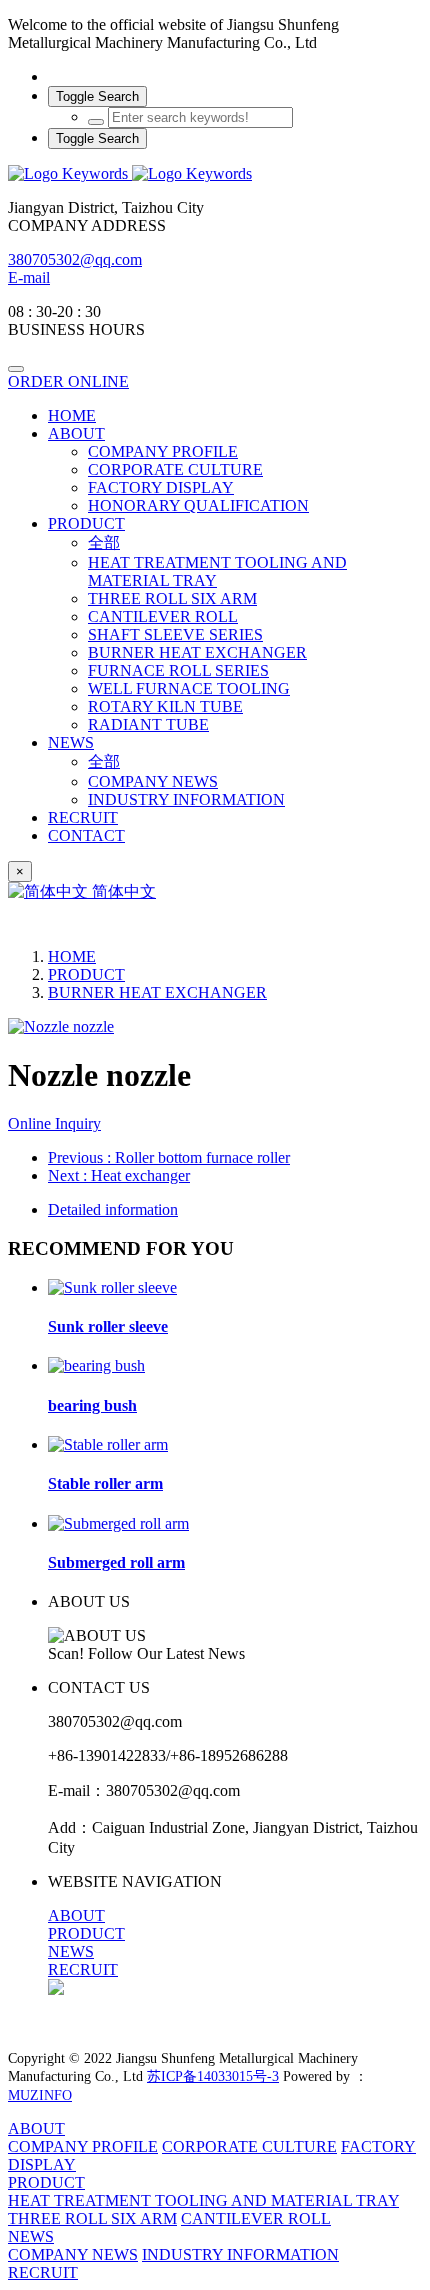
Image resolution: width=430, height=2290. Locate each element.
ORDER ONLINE (68, 381)
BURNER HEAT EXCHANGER (157, 992)
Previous (169, 1157)
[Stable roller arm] (108, 1444)
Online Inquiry (54, 1123)
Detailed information (113, 1209)
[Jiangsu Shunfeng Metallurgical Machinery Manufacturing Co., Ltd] (215, 174)
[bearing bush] (96, 1365)
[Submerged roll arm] (118, 1523)
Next (119, 1175)
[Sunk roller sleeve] (112, 1287)
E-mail (29, 277)
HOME (72, 415)
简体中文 (122, 891)
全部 (104, 542)
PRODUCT (86, 974)
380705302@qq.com (75, 259)
